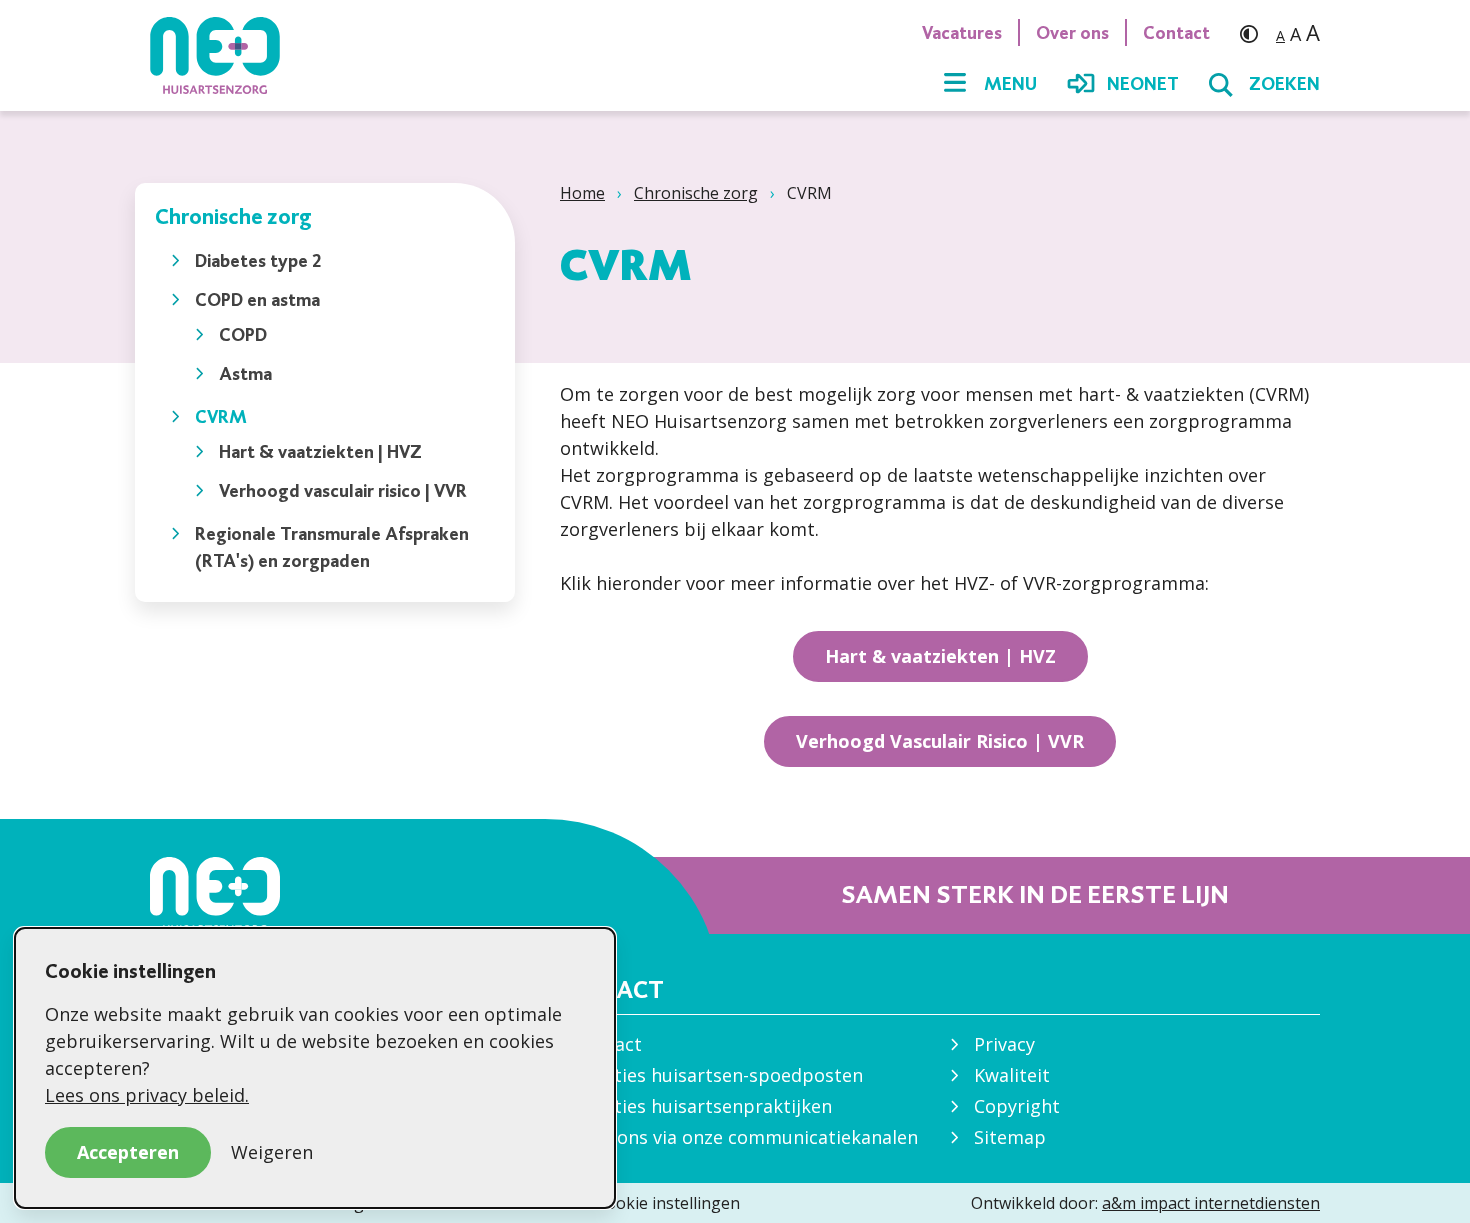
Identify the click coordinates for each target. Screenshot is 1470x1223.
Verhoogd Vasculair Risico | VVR (940, 741)
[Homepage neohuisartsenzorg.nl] (225, 55)
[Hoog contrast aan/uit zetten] (1254, 32)
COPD (243, 334)
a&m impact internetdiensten (1211, 1203)
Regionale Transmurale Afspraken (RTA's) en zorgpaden (332, 547)
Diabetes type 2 (258, 260)
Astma (245, 373)
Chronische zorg (696, 193)
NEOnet (1143, 84)
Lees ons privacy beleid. (147, 1095)
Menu (1010, 84)
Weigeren (272, 1152)
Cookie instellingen (668, 1203)
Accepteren (128, 1152)
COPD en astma (257, 299)
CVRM (221, 416)
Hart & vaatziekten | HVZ (320, 451)
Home (582, 193)
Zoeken (1284, 84)
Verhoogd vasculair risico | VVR (343, 490)
